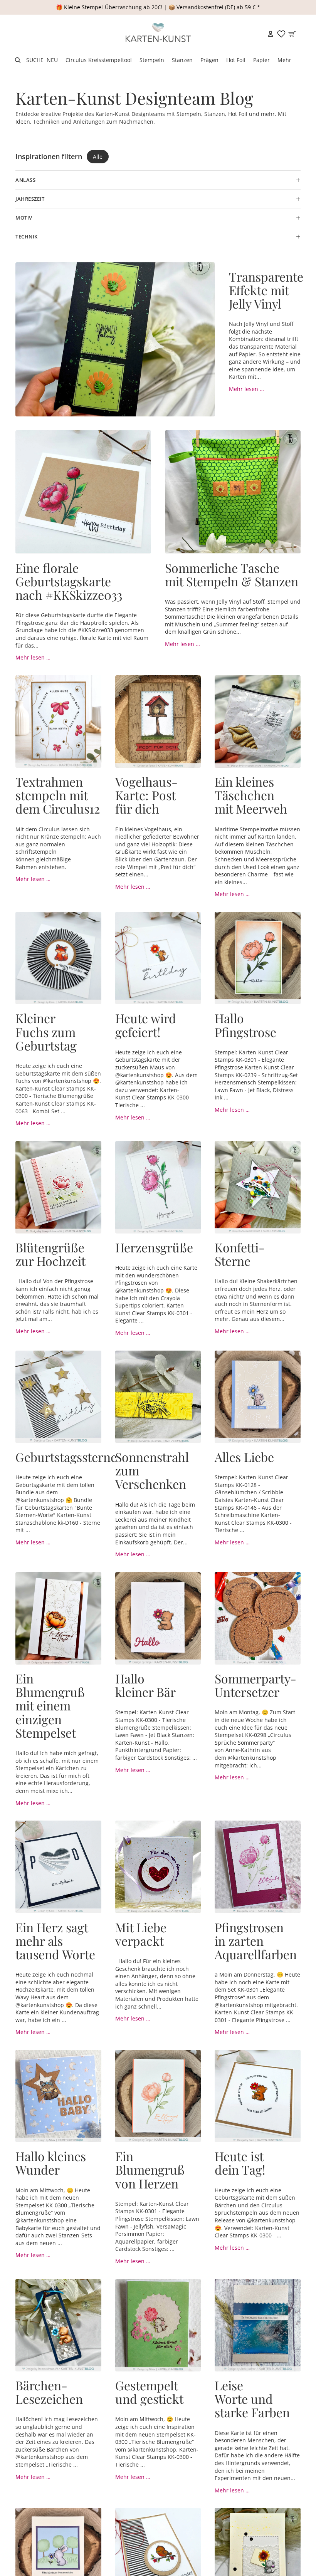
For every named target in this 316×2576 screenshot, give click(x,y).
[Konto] (271, 34)
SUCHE (35, 60)
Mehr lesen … (246, 389)
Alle (98, 157)
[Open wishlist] (281, 34)
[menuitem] (284, 60)
